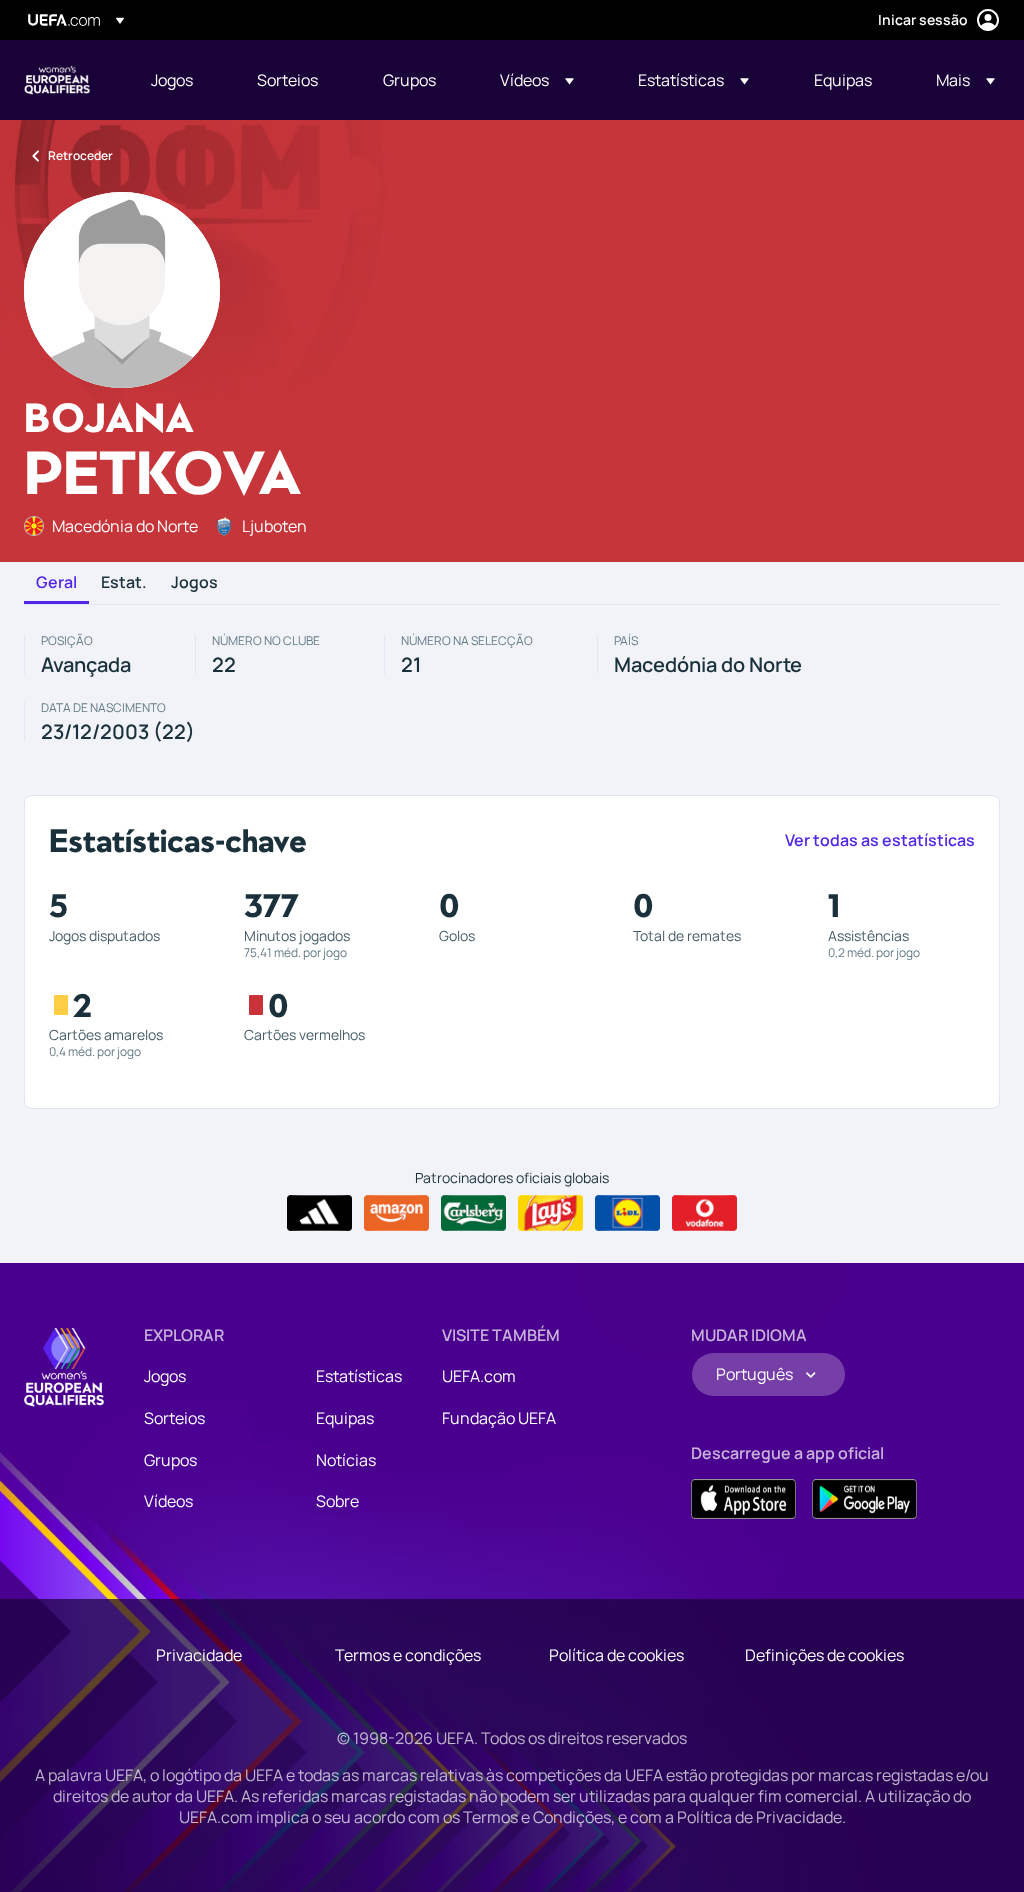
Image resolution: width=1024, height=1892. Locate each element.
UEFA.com (479, 1376)
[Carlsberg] (473, 1213)
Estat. (124, 583)
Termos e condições (408, 1655)
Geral (56, 583)
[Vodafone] (704, 1213)
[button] (537, 80)
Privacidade (199, 1655)
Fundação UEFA (499, 1418)
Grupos (170, 1460)
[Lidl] (627, 1213)
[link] (172, 80)
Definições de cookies (824, 1655)
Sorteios (174, 1418)
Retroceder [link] (80, 155)
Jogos (194, 583)
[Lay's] (550, 1213)
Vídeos (168, 1501)
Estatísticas (359, 1376)
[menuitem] (179, 80)
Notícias (346, 1460)
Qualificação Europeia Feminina (57, 80)
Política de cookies (616, 1655)
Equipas (345, 1418)
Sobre (337, 1501)
